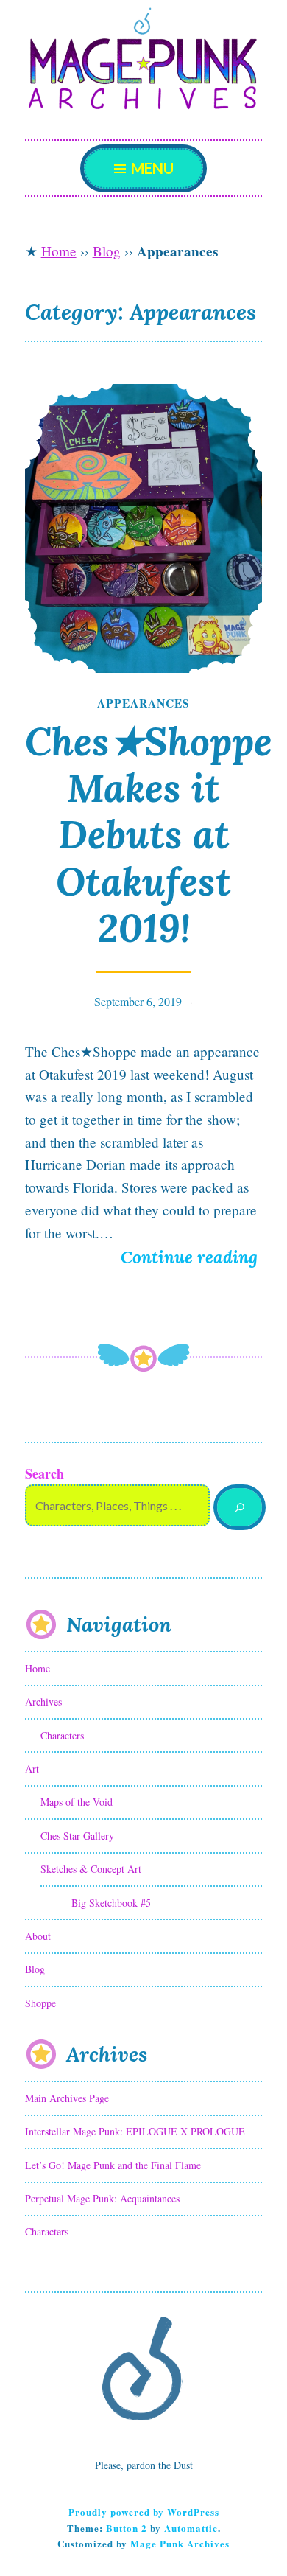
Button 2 (127, 2528)
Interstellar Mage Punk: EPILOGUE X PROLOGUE (135, 2131)
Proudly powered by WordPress (144, 2512)
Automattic (191, 2528)
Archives (43, 1701)
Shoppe (40, 2003)
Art (32, 1769)
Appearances (143, 703)
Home (59, 251)
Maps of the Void (77, 1802)
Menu (151, 168)
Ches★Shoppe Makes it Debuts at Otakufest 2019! (149, 834)
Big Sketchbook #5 (111, 1903)
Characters (62, 1735)
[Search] (240, 1508)
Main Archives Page (67, 2098)
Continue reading (191, 1259)
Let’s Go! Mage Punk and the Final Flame (113, 2165)
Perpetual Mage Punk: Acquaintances (102, 2198)
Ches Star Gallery (77, 1836)
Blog (107, 251)
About (38, 1936)
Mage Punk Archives (180, 2543)
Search (45, 1473)
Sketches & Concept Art (91, 1869)
